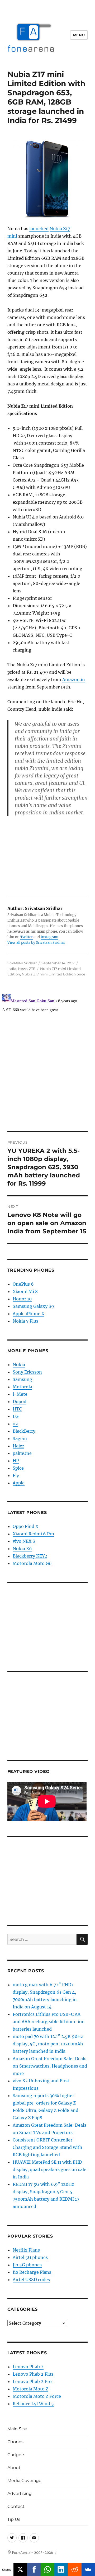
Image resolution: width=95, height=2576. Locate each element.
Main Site (17, 2429)
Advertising (20, 2494)
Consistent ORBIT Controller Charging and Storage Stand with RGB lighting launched (47, 2147)
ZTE (32, 969)
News (23, 969)
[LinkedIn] (61, 2569)
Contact (16, 2506)
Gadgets (16, 2455)
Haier (18, 1446)
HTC (17, 1409)
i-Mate (20, 1394)
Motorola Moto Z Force (37, 2396)
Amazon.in (74, 680)
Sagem (20, 1438)
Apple (19, 1483)
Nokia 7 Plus (25, 1321)
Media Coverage (24, 2481)
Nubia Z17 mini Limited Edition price (53, 974)
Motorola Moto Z (30, 2389)
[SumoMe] (88, 2569)
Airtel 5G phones (30, 2257)
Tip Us (14, 2519)
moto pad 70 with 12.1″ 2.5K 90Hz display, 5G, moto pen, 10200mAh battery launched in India (48, 2044)
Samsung (22, 1379)
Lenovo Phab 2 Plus (33, 2374)
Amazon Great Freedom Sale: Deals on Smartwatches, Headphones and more (50, 2066)
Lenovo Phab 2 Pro (32, 2381)
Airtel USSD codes (31, 2280)
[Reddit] (75, 2569)
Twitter (27, 937)
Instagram (49, 937)
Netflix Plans (26, 2250)
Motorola (22, 1387)
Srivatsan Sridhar (22, 963)
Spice (18, 1468)
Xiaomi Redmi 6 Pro (33, 1534)
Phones (15, 2442)
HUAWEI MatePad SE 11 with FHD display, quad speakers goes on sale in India (49, 2169)
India (12, 969)
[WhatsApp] (47, 2569)
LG (16, 1416)
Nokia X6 (22, 1549)
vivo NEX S (24, 1541)
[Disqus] (47, 1058)
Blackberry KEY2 (30, 1556)
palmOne (22, 1453)
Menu (79, 35)
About (14, 2468)
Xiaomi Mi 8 (25, 1291)
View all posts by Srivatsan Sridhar (36, 943)
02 (15, 1424)
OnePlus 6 (23, 1284)
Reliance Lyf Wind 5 (33, 2404)
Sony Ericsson (27, 1372)
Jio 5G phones (27, 2265)
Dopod (20, 1402)
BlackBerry (24, 1431)
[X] (20, 2569)
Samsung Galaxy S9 (33, 1306)
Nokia (19, 1365)
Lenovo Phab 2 (28, 2367)
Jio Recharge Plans (32, 2272)
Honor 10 (22, 1299)
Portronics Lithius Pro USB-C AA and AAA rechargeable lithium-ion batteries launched (49, 2022)
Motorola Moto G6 (32, 1563)
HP (16, 1461)
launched (39, 229)
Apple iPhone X (28, 1314)
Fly (16, 1475)
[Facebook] (34, 2569)
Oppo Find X (25, 1526)
